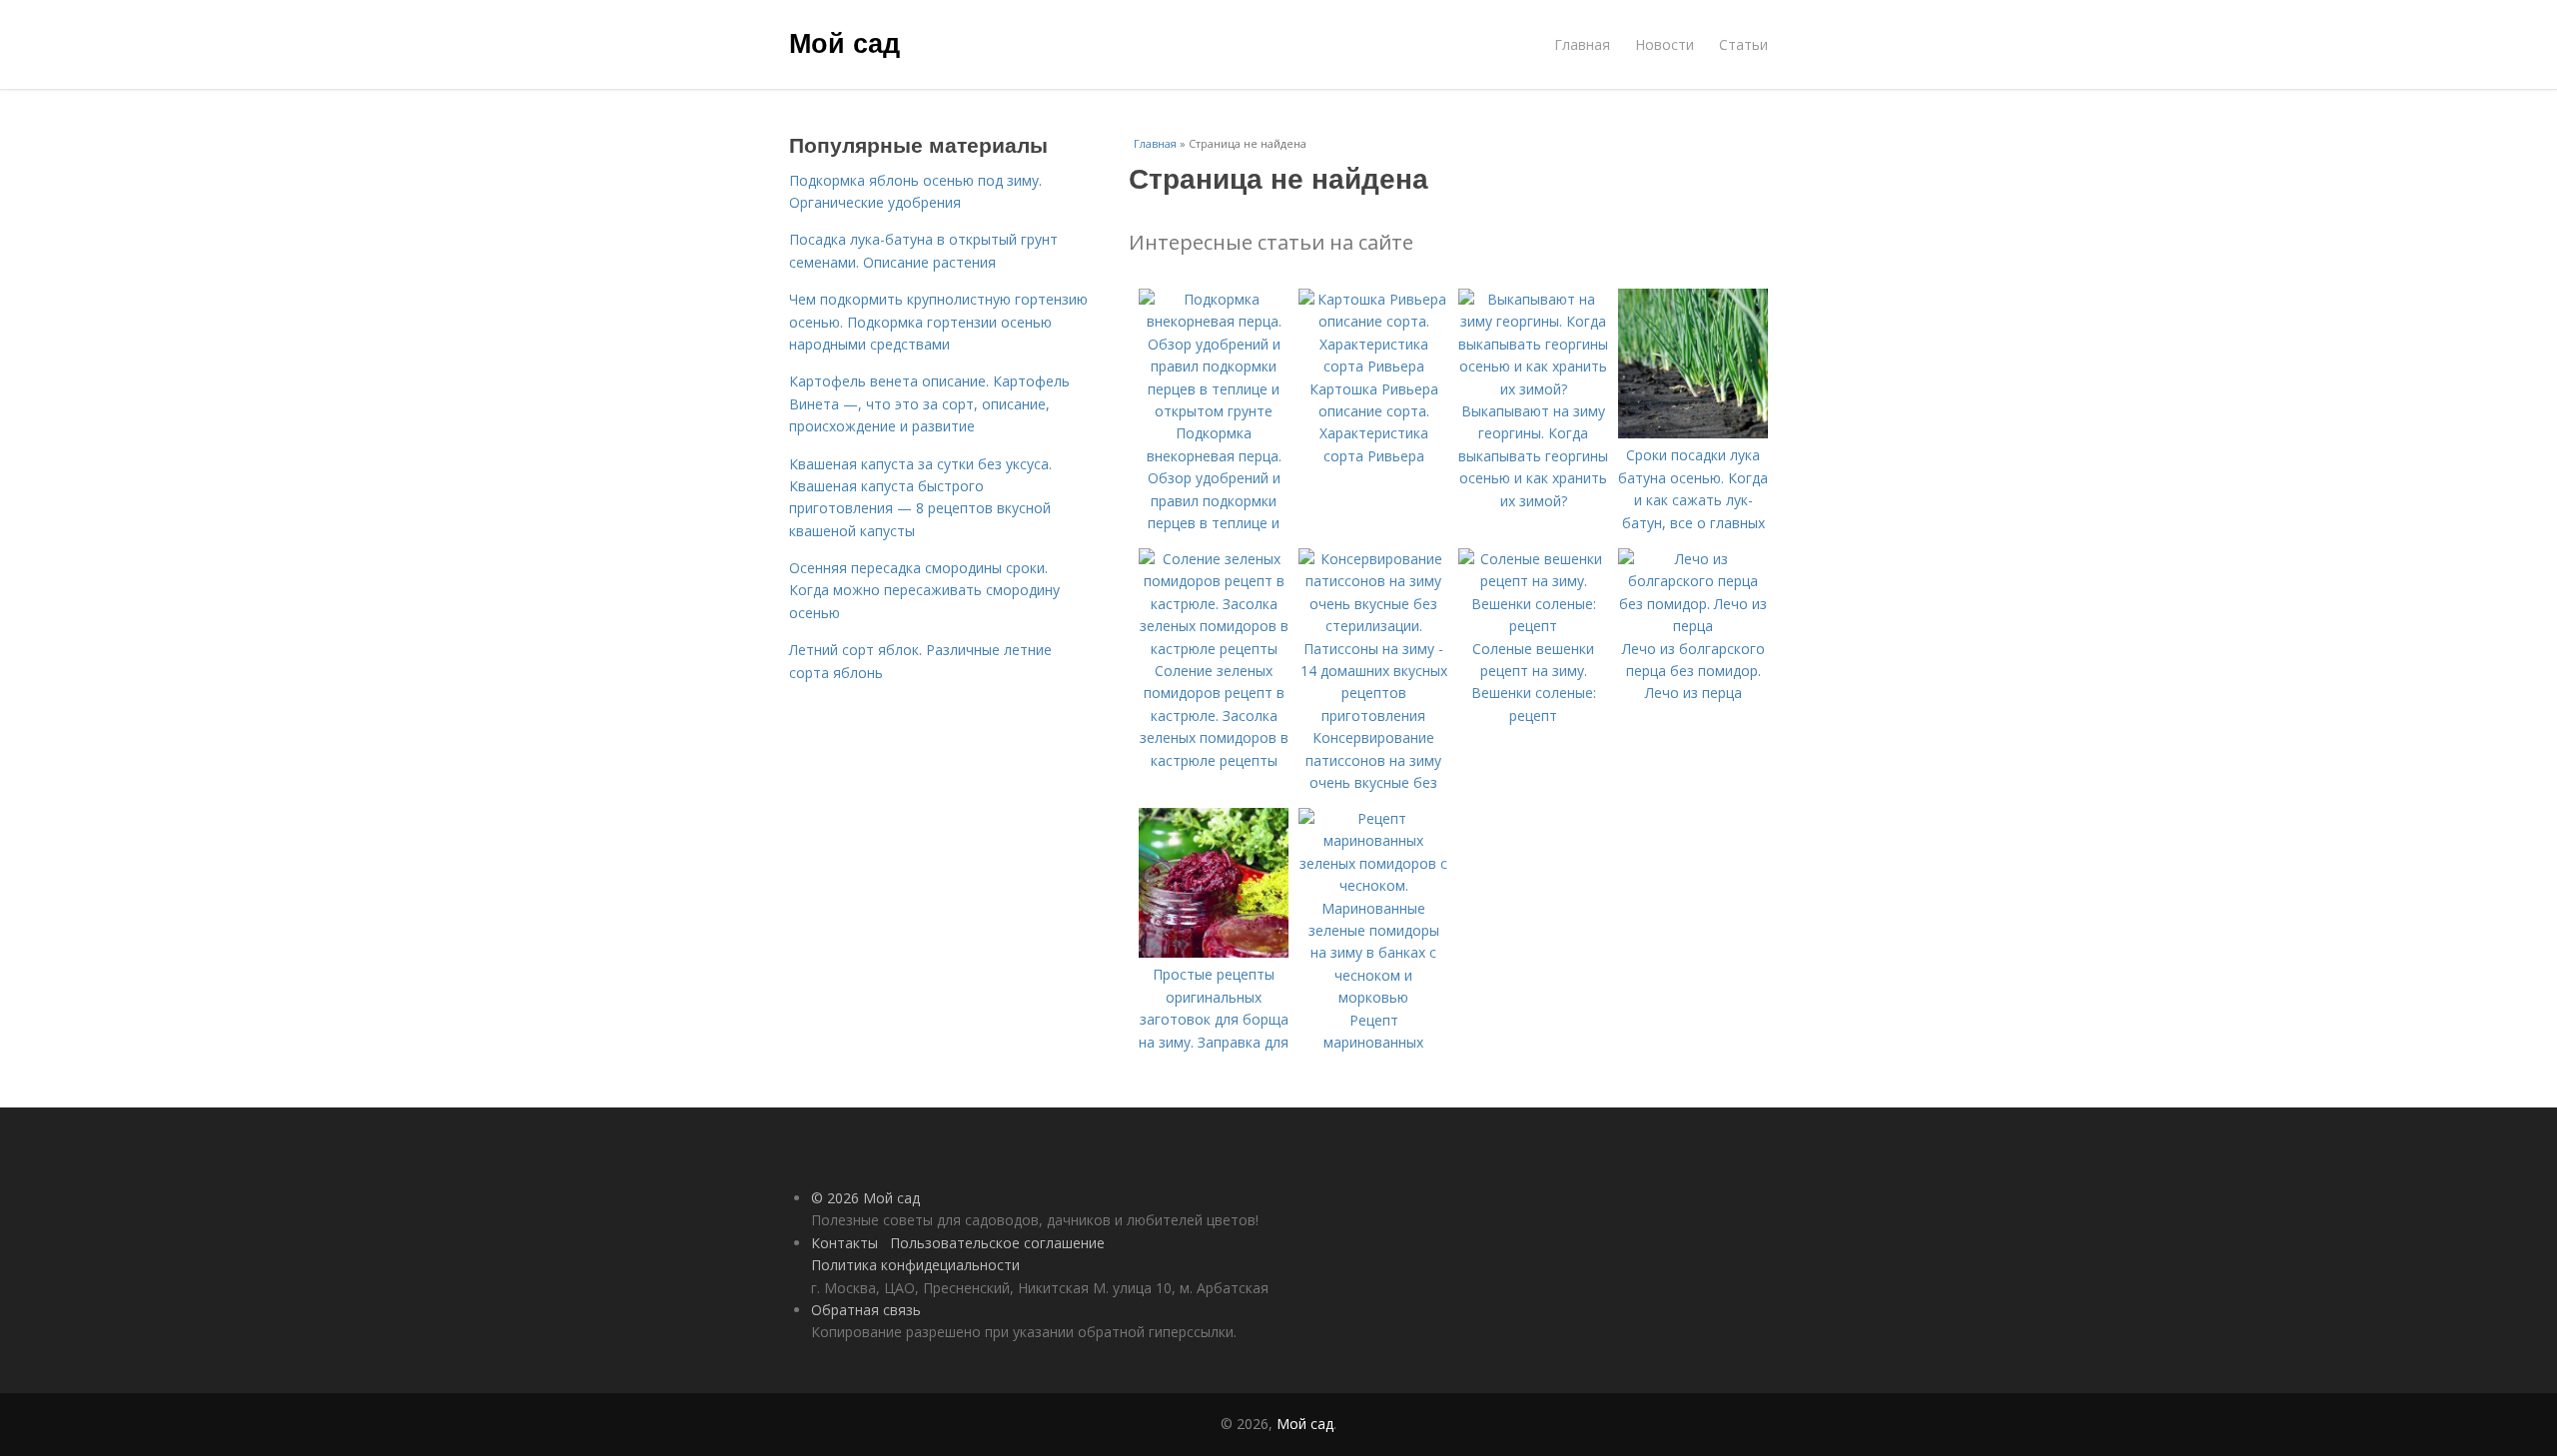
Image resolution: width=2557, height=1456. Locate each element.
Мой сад (845, 42)
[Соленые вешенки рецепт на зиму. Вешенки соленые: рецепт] (1533, 626)
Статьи (1743, 44)
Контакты (845, 1243)
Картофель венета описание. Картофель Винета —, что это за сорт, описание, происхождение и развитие (929, 403)
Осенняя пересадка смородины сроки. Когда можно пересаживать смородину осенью (924, 590)
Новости (1665, 44)
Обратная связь (866, 1310)
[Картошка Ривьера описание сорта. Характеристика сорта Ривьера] (1373, 366)
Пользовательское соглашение (997, 1243)
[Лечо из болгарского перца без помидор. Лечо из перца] (1693, 626)
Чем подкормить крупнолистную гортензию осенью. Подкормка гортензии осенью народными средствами (938, 322)
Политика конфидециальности (915, 1265)
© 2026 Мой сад (865, 1198)
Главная (1582, 44)
